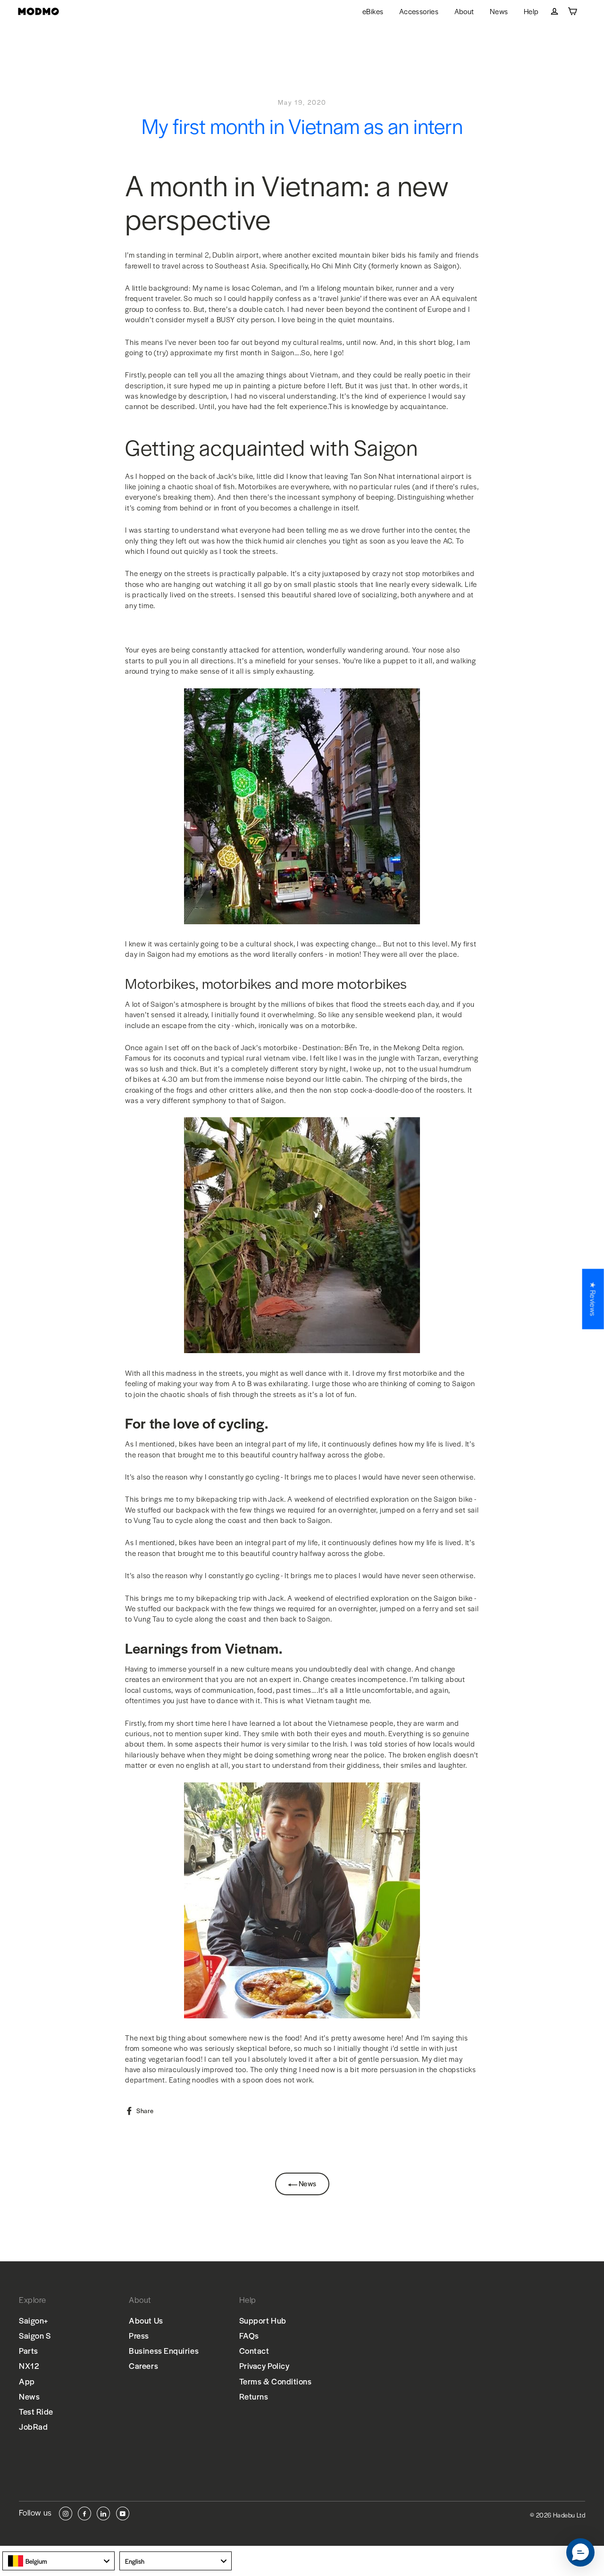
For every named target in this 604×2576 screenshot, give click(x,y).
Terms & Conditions (276, 2381)
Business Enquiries (164, 2350)
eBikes (373, 11)
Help (531, 11)
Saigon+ (34, 2320)
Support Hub (263, 2320)
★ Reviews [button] (593, 1299)
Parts (29, 2350)
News (499, 11)
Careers (143, 2366)
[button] (580, 2552)
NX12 (29, 2366)
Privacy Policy (264, 2366)
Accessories (419, 11)
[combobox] (59, 2561)
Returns (254, 2396)
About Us (146, 2320)
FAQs (249, 2335)
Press (139, 2335)
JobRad (33, 2426)
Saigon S (35, 2335)
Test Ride (36, 2411)
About (464, 11)
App (27, 2381)
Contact (254, 2350)
